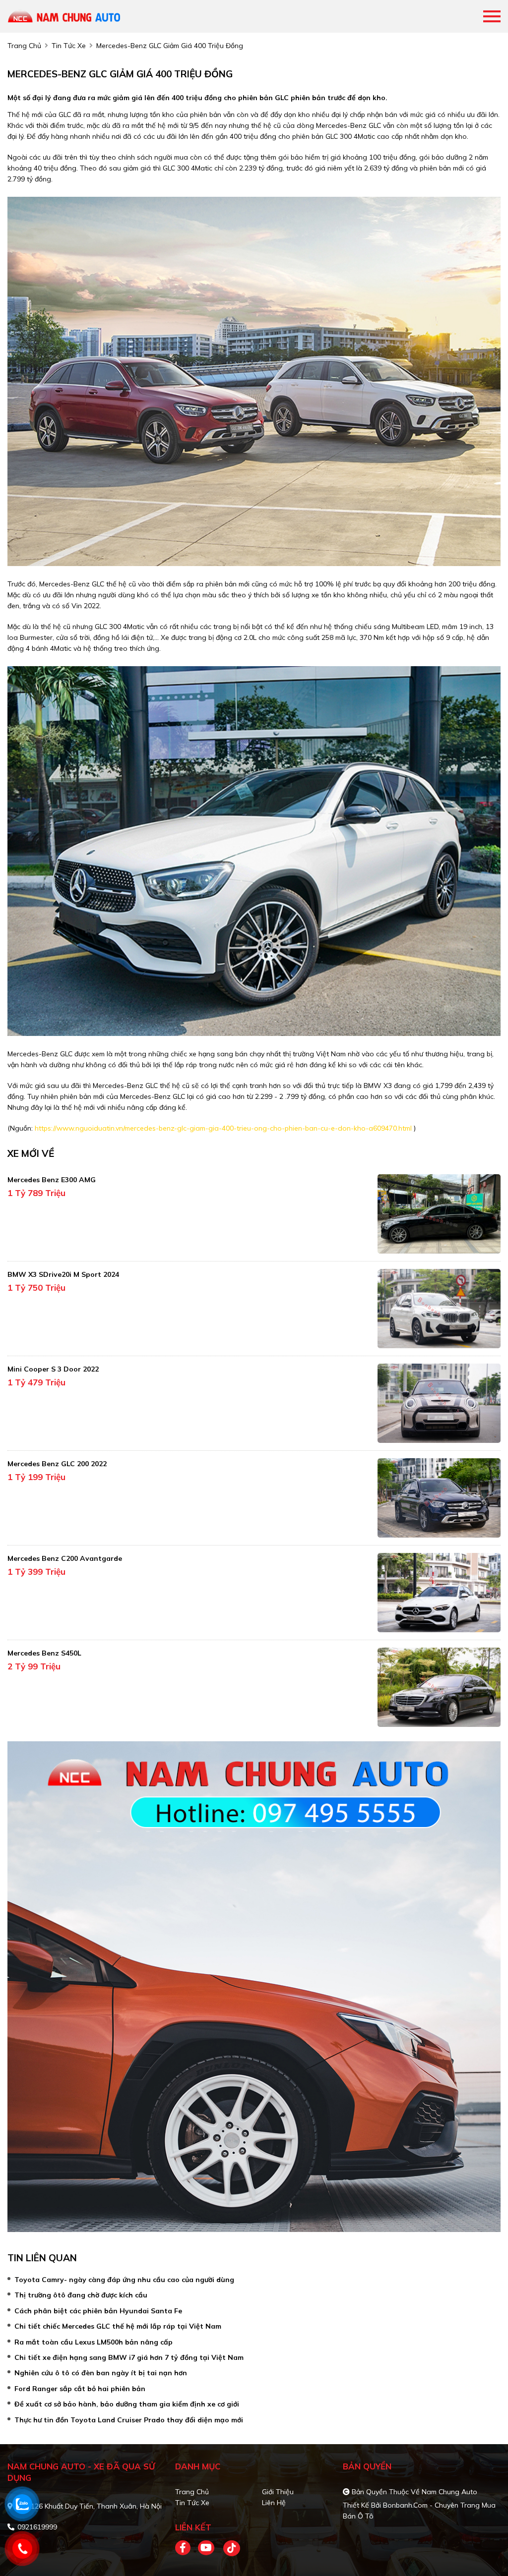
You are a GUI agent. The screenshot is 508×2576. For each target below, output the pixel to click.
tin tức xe (69, 46)
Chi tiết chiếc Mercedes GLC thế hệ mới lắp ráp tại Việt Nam (118, 2326)
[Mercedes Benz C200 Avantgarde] (439, 1593)
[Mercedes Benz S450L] (439, 1687)
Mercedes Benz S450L (44, 1653)
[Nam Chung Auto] (64, 16)
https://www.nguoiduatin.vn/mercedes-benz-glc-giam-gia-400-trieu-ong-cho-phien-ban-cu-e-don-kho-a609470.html (223, 1128)
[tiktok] (228, 2548)
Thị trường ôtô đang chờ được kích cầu (81, 2295)
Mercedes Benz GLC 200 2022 (57, 1464)
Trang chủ (192, 2492)
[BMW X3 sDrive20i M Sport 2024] (439, 1309)
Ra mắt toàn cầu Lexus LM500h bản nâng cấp (94, 2342)
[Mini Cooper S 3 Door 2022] (439, 1403)
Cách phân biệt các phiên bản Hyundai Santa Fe (98, 2311)
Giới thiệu (278, 2492)
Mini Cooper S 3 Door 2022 (53, 1369)
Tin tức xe (192, 2503)
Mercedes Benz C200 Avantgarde (65, 1558)
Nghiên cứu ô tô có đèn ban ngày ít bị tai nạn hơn (101, 2373)
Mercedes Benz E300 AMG (52, 1180)
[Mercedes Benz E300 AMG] (439, 1214)
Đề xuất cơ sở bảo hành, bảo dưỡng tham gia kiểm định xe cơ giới (127, 2404)
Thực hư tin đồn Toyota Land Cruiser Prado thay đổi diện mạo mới (129, 2420)
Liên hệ (274, 2503)
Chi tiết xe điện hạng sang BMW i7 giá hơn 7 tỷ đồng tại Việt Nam (129, 2357)
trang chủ (24, 46)
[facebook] (187, 2548)
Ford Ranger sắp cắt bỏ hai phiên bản (80, 2389)
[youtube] (207, 2548)
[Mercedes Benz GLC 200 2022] (439, 1498)
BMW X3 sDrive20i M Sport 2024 (63, 1274)
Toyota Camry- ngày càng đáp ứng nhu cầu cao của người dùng (124, 2280)
